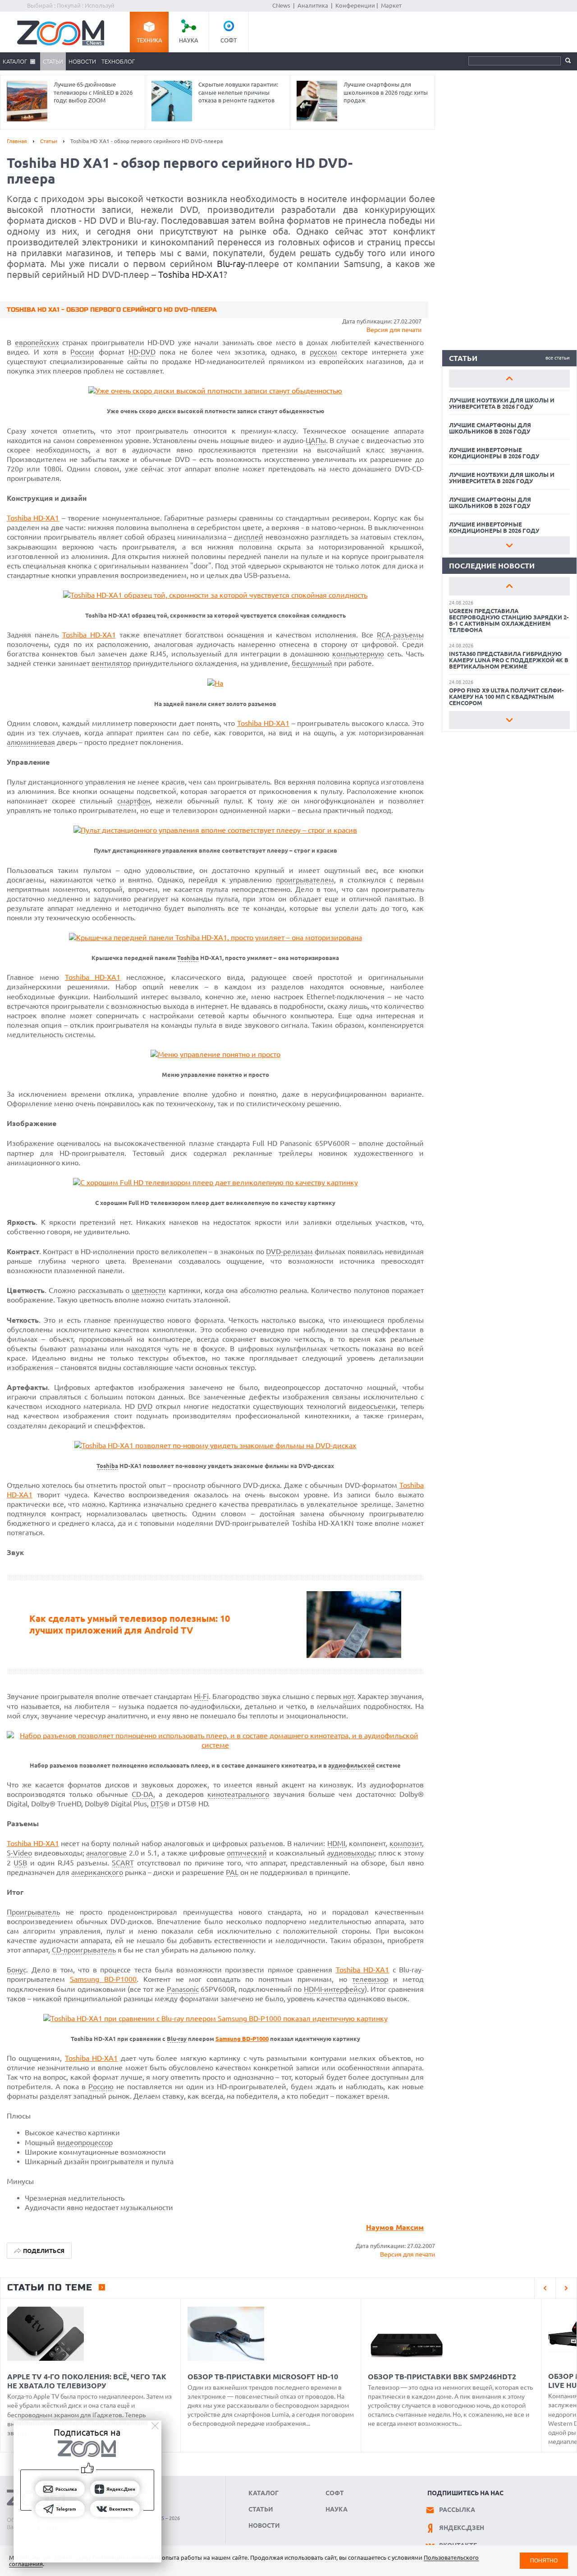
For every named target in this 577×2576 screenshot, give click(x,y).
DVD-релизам (289, 1251)
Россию (101, 2087)
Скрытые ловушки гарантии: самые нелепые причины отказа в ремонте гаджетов (238, 92)
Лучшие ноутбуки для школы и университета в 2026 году (502, 403)
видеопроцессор (85, 2142)
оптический (247, 1853)
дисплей (249, 537)
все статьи (558, 358)
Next (509, 545)
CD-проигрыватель (84, 1950)
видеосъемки (372, 1406)
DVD (145, 1406)
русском (323, 352)
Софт (229, 40)
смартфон (134, 801)
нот (348, 1696)
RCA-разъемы (400, 635)
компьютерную (358, 654)
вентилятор (111, 663)
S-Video (19, 1853)
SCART (123, 1863)
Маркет (391, 5)
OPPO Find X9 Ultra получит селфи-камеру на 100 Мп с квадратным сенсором (506, 697)
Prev (509, 379)
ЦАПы (316, 440)
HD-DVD (142, 352)
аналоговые (106, 1853)
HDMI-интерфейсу (334, 1989)
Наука (189, 40)
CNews (281, 5)
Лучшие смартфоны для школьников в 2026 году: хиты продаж (386, 92)
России (82, 352)
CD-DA (142, 1794)
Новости (82, 61)
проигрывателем (305, 880)
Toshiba (188, 958)
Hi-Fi (201, 1696)
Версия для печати (394, 330)
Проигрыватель (33, 1912)
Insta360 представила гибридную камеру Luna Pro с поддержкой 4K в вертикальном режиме (509, 660)
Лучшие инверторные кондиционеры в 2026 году (494, 453)
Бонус (16, 1970)
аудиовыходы (350, 1853)
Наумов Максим (395, 2227)
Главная (17, 141)
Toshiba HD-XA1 (191, 275)
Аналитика (313, 5)
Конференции (355, 5)
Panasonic (183, 1989)
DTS (157, 1804)
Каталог (15, 61)
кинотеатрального (238, 1794)
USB (20, 1863)
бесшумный (312, 663)
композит (406, 1843)
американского (97, 1872)
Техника (149, 40)
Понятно (544, 2560)
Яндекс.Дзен (462, 2528)
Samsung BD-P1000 (103, 1979)
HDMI (336, 1843)
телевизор (370, 1979)
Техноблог (118, 61)
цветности (149, 1290)
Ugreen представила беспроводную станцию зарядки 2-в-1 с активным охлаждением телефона (509, 620)
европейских (37, 342)
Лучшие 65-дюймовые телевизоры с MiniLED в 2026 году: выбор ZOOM (93, 92)
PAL (232, 1872)
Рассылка (457, 2510)
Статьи (53, 61)
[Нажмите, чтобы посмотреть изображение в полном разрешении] (215, 391)
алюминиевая (31, 742)
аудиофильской (351, 1766)
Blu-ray (231, 264)
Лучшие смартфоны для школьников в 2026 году (490, 428)
